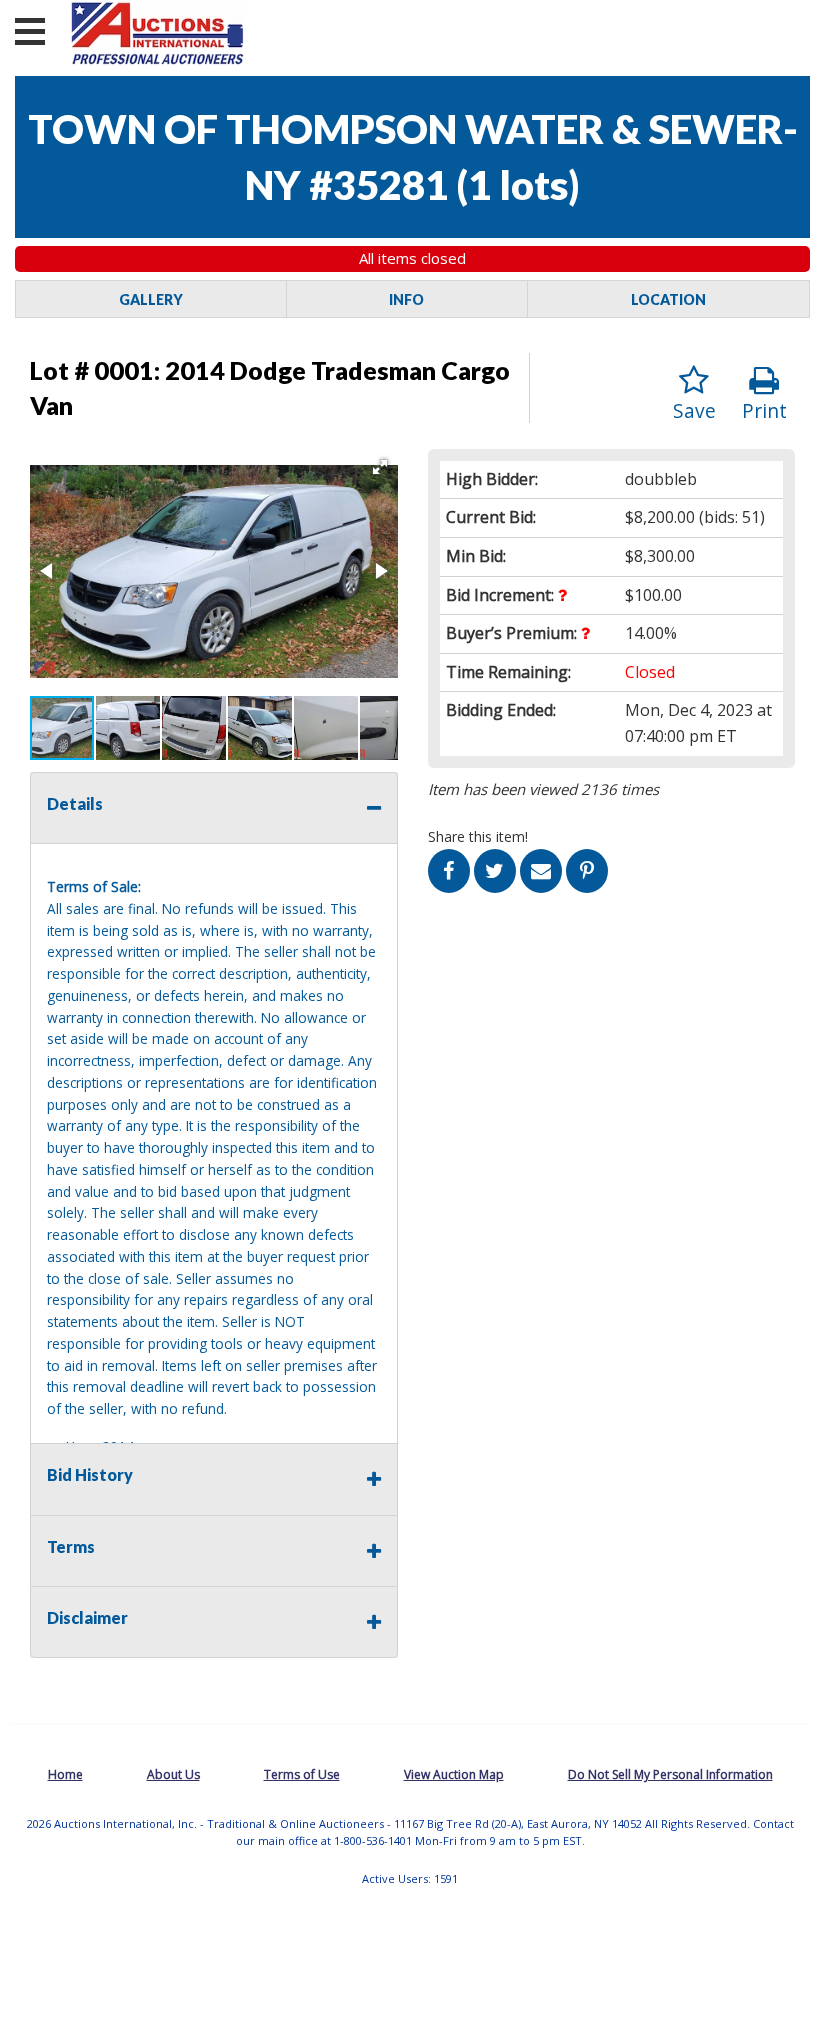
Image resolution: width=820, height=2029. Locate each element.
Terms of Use (302, 1774)
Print (764, 410)
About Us (173, 1774)
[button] (380, 467)
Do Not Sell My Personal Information (670, 1774)
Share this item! (478, 836)
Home (65, 1774)
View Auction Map (454, 1774)
